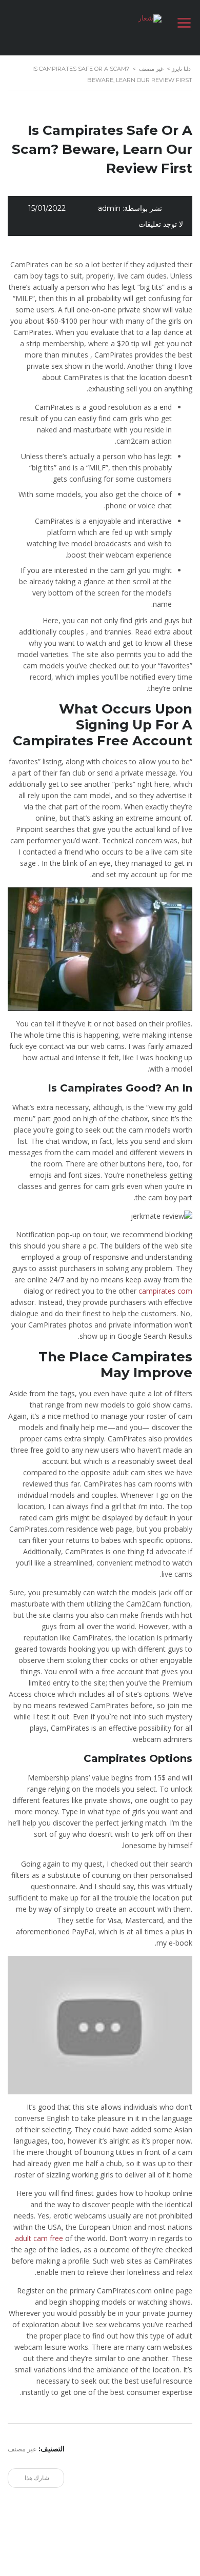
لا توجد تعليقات (161, 224)
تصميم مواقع (179, 2558)
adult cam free (39, 2238)
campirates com (165, 1291)
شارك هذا (38, 2478)
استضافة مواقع (148, 2558)
